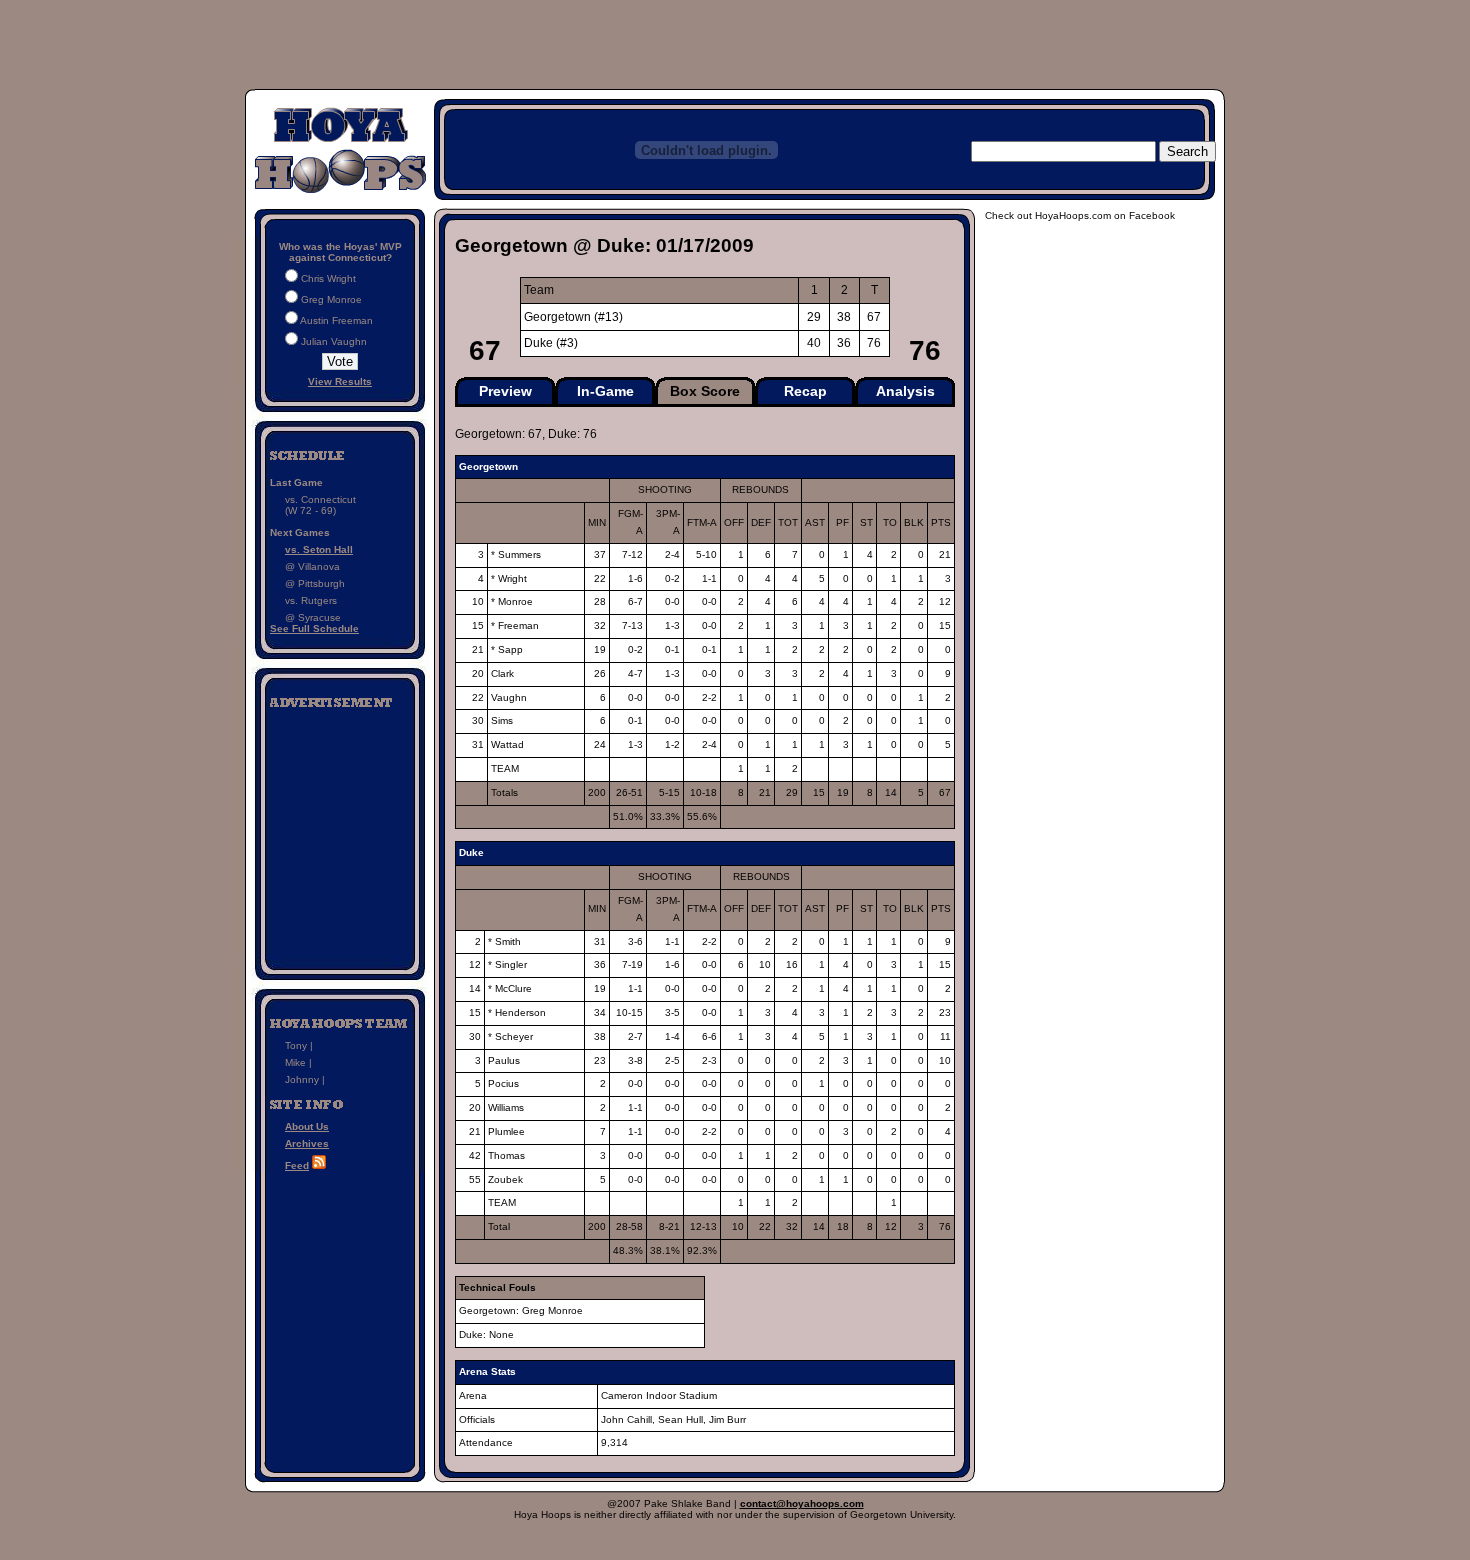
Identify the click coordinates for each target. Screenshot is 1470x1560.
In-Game (605, 391)
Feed (297, 1165)
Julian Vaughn (334, 341)
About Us (307, 1126)
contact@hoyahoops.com (802, 1503)
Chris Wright (328, 278)
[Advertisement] (340, 833)
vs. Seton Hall (319, 549)
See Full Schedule (314, 628)
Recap (805, 391)
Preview (505, 391)
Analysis (905, 391)
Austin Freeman (336, 320)
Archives (307, 1143)
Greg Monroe (331, 299)
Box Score (705, 391)
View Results (340, 381)
